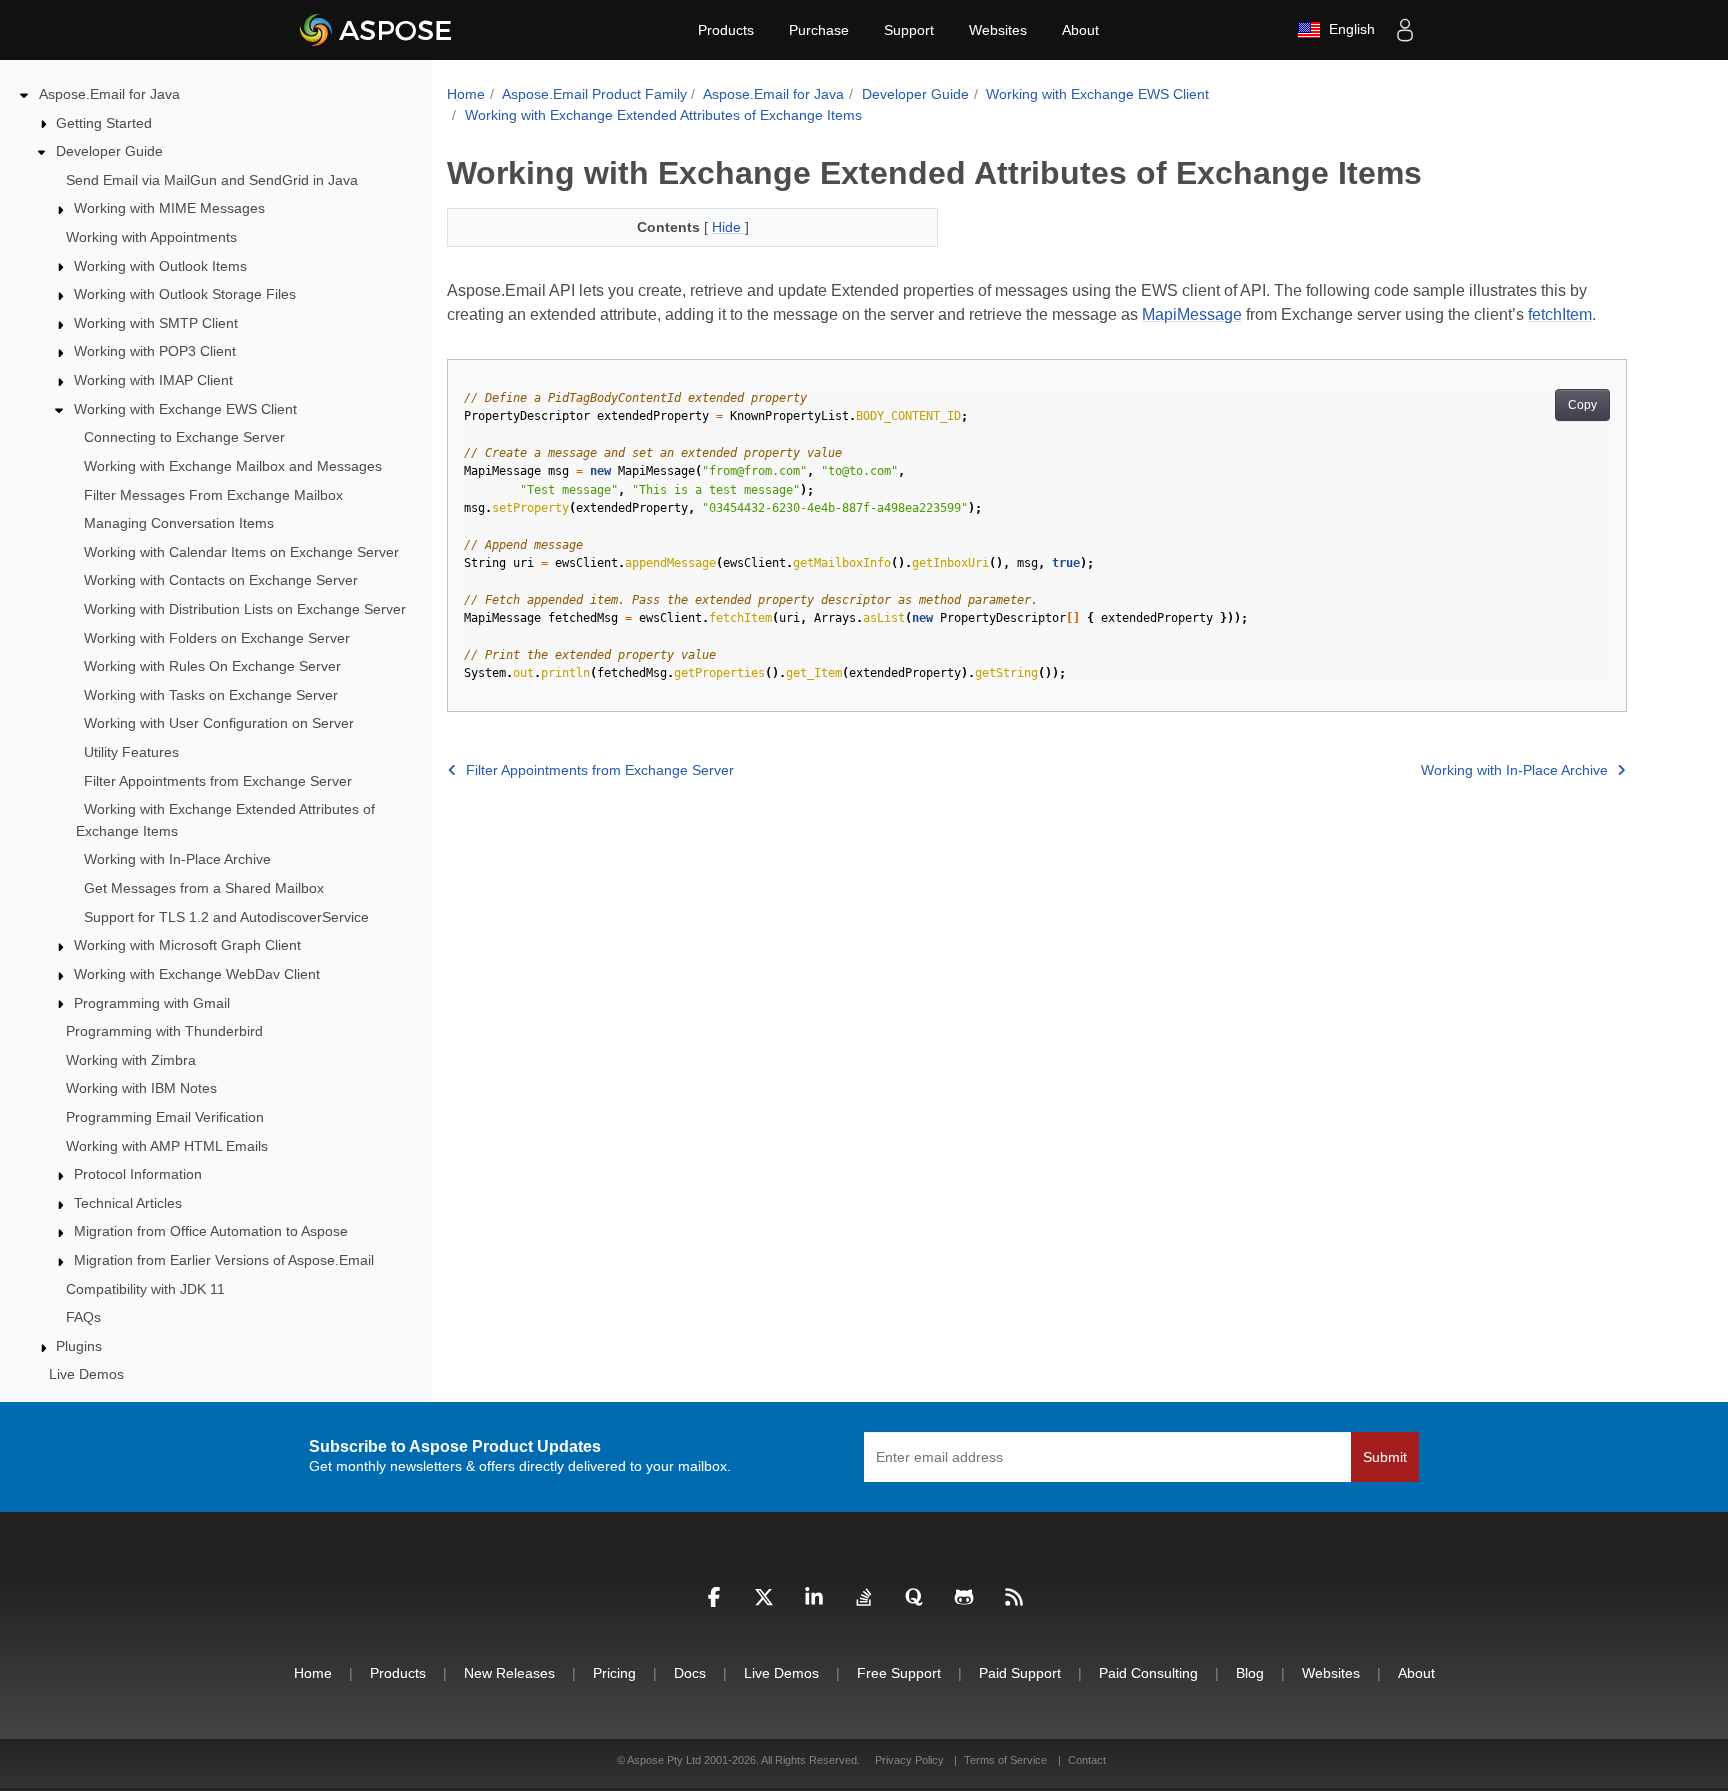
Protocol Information (138, 1174)
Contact (1087, 1760)
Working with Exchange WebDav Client (197, 974)
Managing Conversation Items (179, 523)
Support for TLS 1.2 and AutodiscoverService (226, 917)
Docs (690, 1673)
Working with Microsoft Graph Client (187, 945)
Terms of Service (1005, 1760)
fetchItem (1560, 314)
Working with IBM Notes (141, 1088)
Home (466, 94)
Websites (998, 30)
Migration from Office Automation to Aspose (211, 1231)
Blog (1250, 1673)
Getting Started (104, 123)
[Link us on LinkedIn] (814, 1602)
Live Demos (86, 1374)
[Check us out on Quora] (914, 1602)
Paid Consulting (1148, 1673)
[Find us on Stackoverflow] (864, 1602)
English (1348, 29)
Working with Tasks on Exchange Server (211, 695)
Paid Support (1020, 1673)
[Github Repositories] (964, 1602)
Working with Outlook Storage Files (185, 294)
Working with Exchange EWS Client (185, 409)
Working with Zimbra (131, 1060)
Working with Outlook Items (160, 266)
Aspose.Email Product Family (594, 94)
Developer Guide (109, 151)
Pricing (614, 1673)
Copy (1582, 405)
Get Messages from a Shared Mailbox (204, 888)
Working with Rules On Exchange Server (212, 666)
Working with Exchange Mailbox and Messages (233, 466)
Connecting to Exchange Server (184, 437)
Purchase (819, 30)
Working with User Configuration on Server (219, 723)
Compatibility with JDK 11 (145, 1289)
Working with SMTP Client (156, 323)
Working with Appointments (151, 237)
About (1080, 30)
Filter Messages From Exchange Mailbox (213, 495)
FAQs (83, 1317)
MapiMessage (1192, 314)
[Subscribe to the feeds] (1014, 1602)
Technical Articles (128, 1203)
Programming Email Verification (165, 1117)
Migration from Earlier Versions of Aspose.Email (224, 1260)
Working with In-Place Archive (177, 859)
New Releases (509, 1673)
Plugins (79, 1346)
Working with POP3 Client (155, 351)
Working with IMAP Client (153, 380)
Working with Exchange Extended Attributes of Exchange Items (663, 115)
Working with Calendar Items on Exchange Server (241, 552)
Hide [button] (728, 227)
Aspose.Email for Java (109, 94)
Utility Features (131, 752)
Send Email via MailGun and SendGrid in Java (212, 180)
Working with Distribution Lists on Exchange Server (245, 609)
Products (726, 30)
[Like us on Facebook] (714, 1602)
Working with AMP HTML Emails (167, 1146)
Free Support (899, 1673)
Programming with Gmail (152, 1003)
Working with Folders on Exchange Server (217, 638)
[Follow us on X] (764, 1602)
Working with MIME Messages (169, 208)
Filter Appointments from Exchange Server (218, 781)
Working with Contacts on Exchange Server (221, 580)
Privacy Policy (911, 1760)
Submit (1385, 1457)
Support (909, 30)
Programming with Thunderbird (164, 1031)
